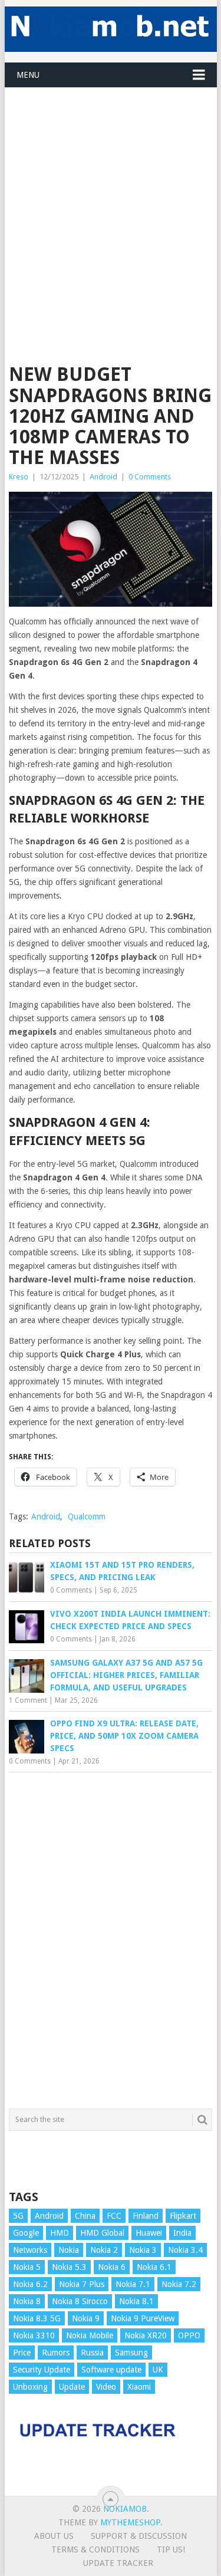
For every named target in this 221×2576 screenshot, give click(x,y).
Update (72, 2387)
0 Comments (150, 477)
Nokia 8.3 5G (37, 2318)
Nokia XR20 (146, 2335)
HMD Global (102, 2233)
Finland (146, 2216)
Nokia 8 (27, 2301)
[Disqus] (111, 1937)
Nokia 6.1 (154, 2267)
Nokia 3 (143, 2250)
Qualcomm (87, 1516)
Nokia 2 (104, 2250)
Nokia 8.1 (136, 2301)
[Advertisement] (111, 198)
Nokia (69, 2250)
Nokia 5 (27, 2267)
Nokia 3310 (34, 2335)
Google (26, 2233)
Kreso (19, 477)
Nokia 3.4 (185, 2250)
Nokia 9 (86, 2318)
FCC (114, 2216)
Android (103, 477)
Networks (30, 2250)
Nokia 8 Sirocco (80, 2301)
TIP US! (171, 2549)
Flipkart (183, 2216)
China (85, 2216)
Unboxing (30, 2387)
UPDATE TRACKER (118, 2563)
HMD (60, 2233)
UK (158, 2370)
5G (18, 2216)
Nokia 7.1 (133, 2284)
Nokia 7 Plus (82, 2284)
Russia (92, 2353)
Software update (111, 2370)
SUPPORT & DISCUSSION (139, 2536)
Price (22, 2353)
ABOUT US (54, 2536)
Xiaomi (139, 2387)
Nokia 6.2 (30, 2284)
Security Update (42, 2370)
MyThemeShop (130, 2522)
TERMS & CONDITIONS (95, 2549)
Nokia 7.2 (179, 2284)
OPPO (189, 2335)
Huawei (149, 2233)
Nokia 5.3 (69, 2267)
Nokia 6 (112, 2267)
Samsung (131, 2353)
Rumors (56, 2353)
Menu (28, 75)
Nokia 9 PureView (143, 2318)
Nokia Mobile (90, 2335)
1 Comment (28, 1700)
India (182, 2233)
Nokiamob (125, 2509)
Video (106, 2387)
